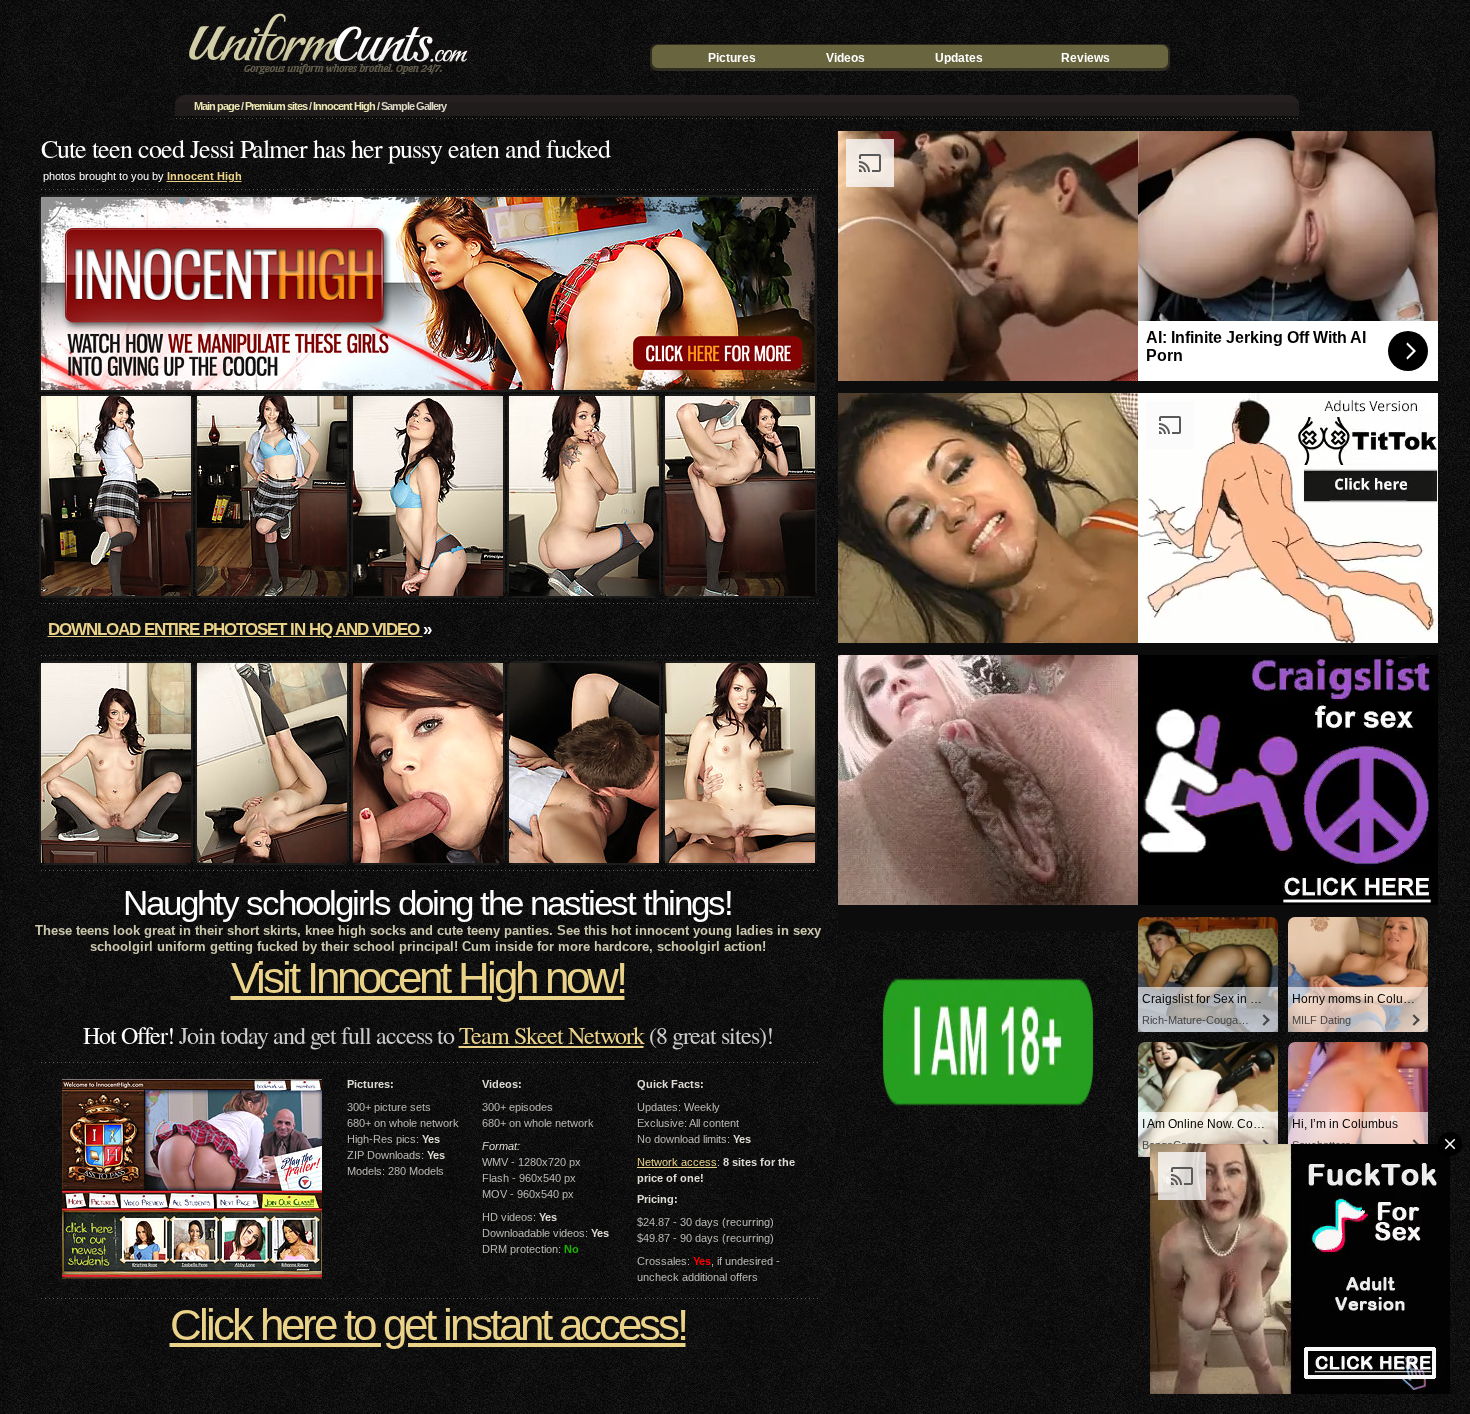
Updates (959, 58)
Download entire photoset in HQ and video (235, 629)
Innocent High (344, 106)
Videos (845, 58)
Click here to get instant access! (428, 1324)
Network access (677, 1162)
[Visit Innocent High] (428, 386)
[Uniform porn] (325, 78)
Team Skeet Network (551, 1035)
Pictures (732, 58)
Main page (216, 106)
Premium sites (276, 106)
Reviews (1085, 58)
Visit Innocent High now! (428, 977)
